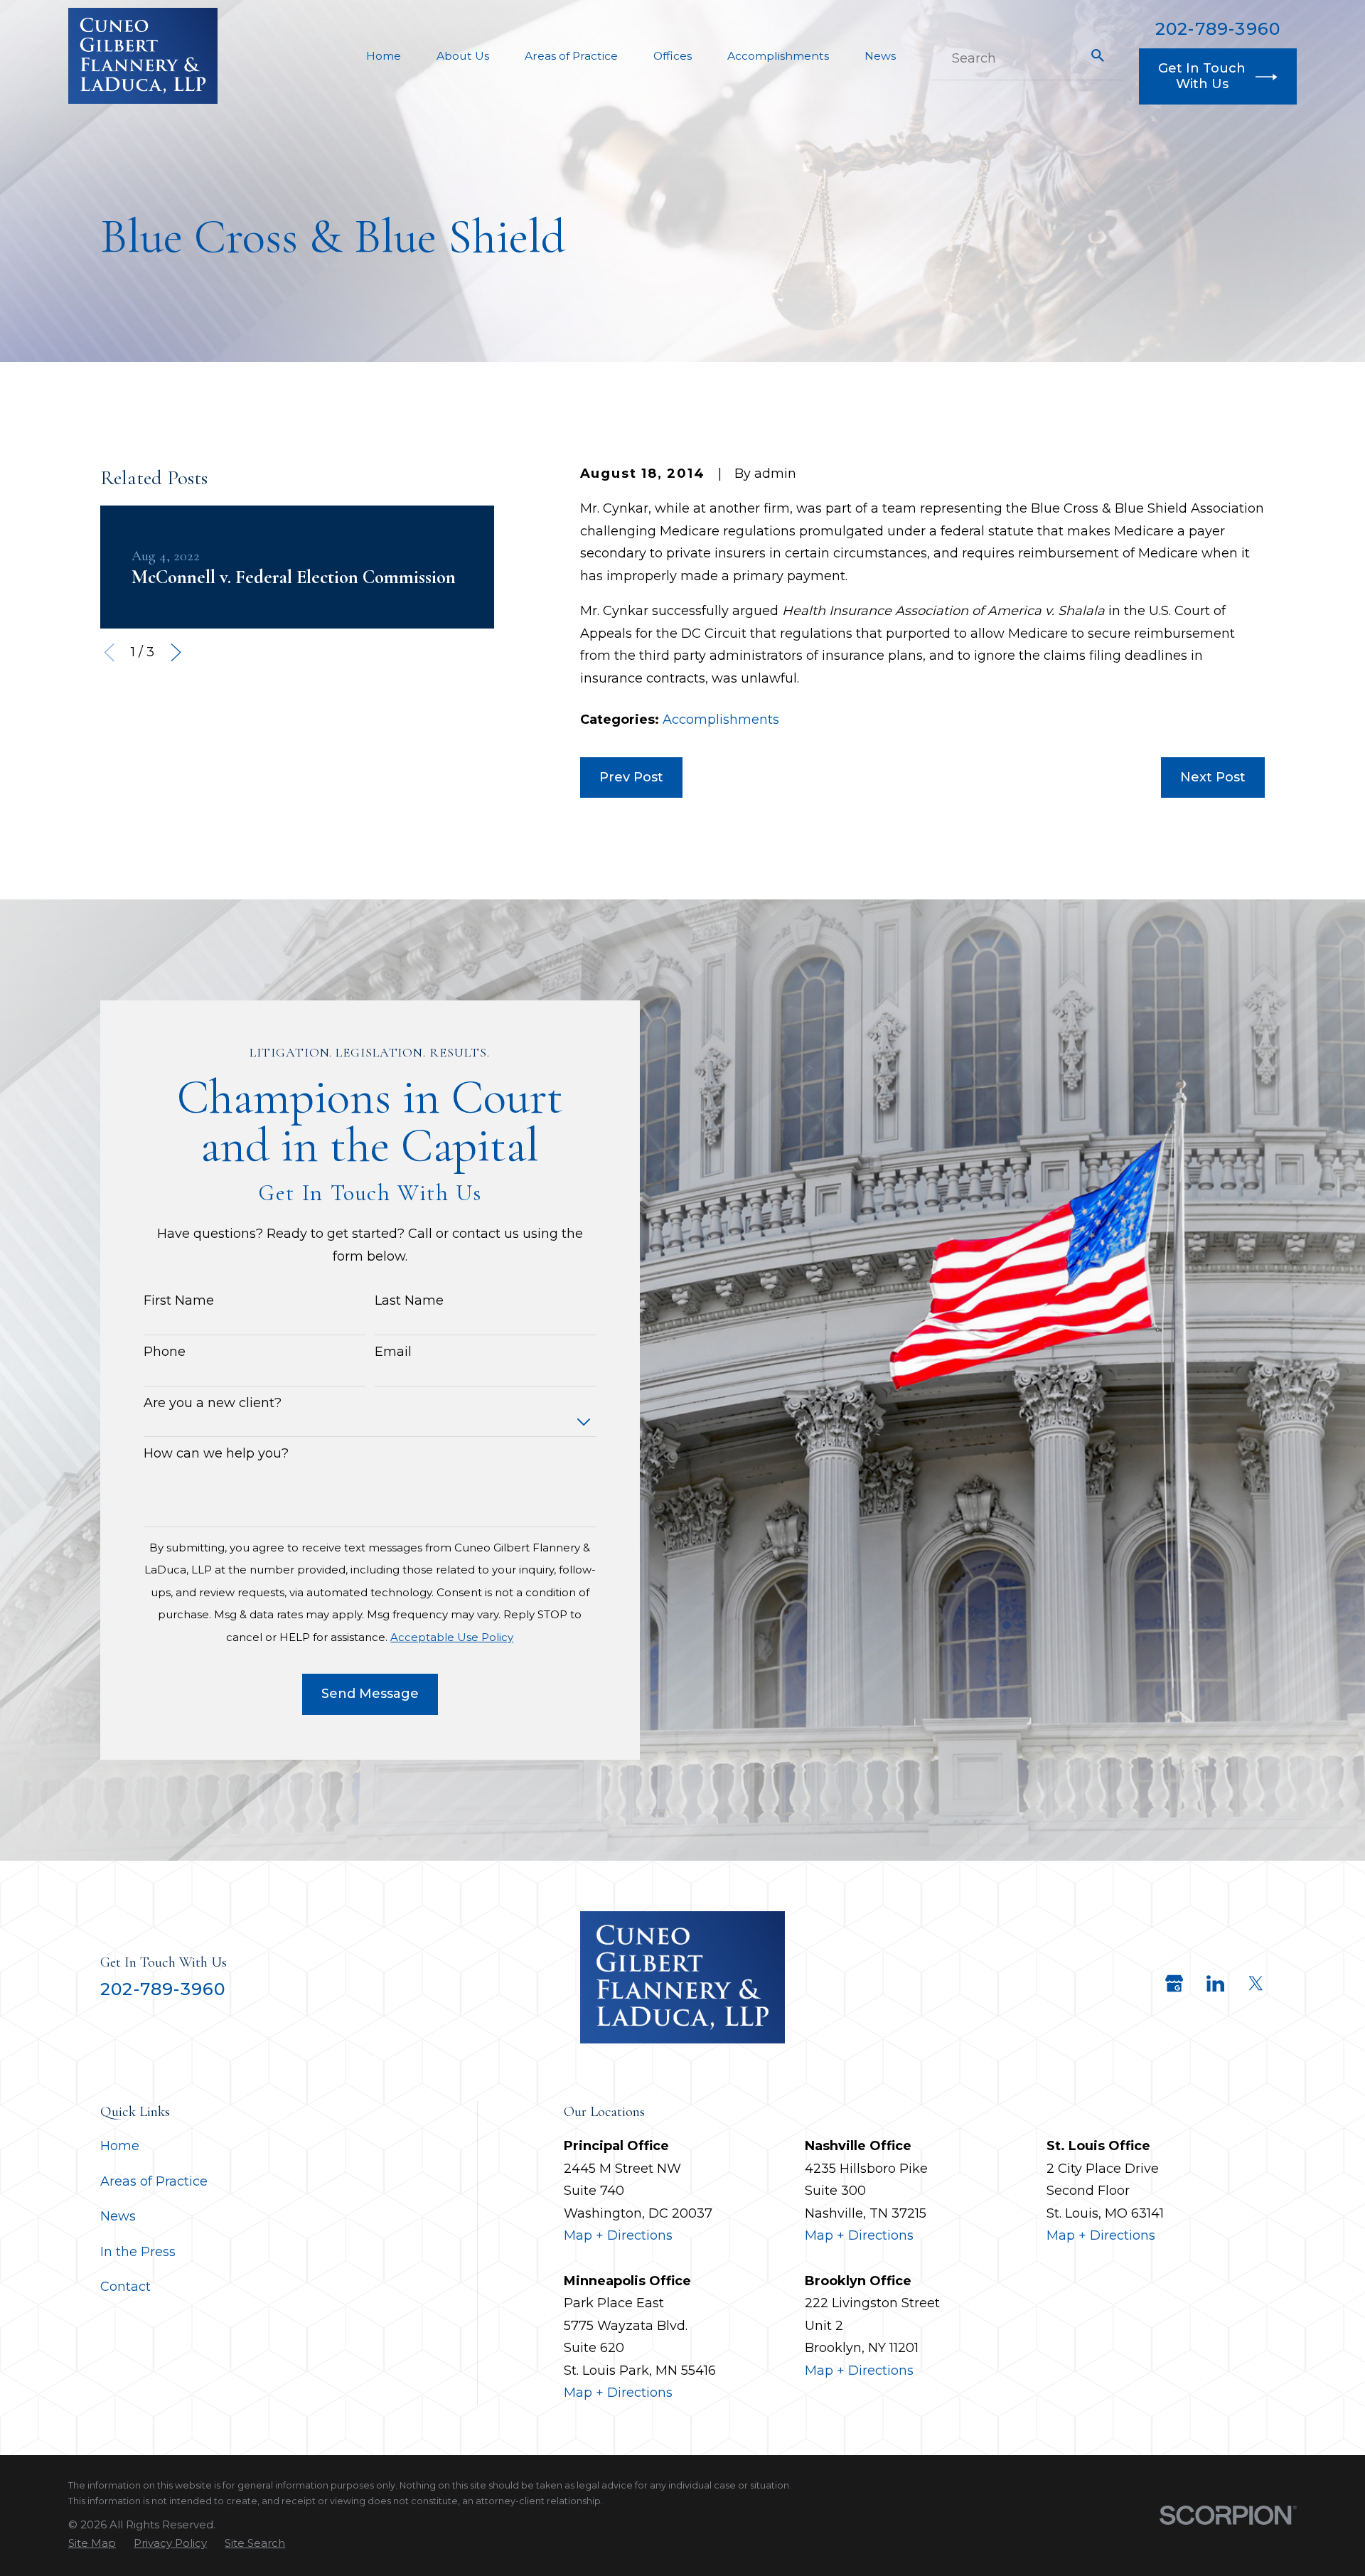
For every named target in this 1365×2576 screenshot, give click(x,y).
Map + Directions (618, 2235)
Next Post (1213, 777)
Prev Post (631, 777)
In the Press (138, 2252)
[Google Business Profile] (1174, 1983)
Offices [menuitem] (673, 56)
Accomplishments (721, 720)
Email (393, 1352)
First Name (179, 1301)
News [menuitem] (880, 56)
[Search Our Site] (1098, 55)
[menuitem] (92, 2543)
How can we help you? (216, 1454)
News (118, 2216)
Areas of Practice (154, 2181)
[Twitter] (1256, 1983)
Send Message (370, 1694)
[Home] (143, 56)
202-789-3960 (1218, 29)
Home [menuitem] (384, 56)
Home (120, 2146)
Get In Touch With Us (1202, 76)
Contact (125, 2287)
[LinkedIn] (1215, 1983)
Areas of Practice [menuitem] (571, 56)
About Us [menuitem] (463, 56)
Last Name (409, 1301)
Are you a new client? (213, 1403)
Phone (165, 1352)
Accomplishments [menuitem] (778, 56)
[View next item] (176, 652)
